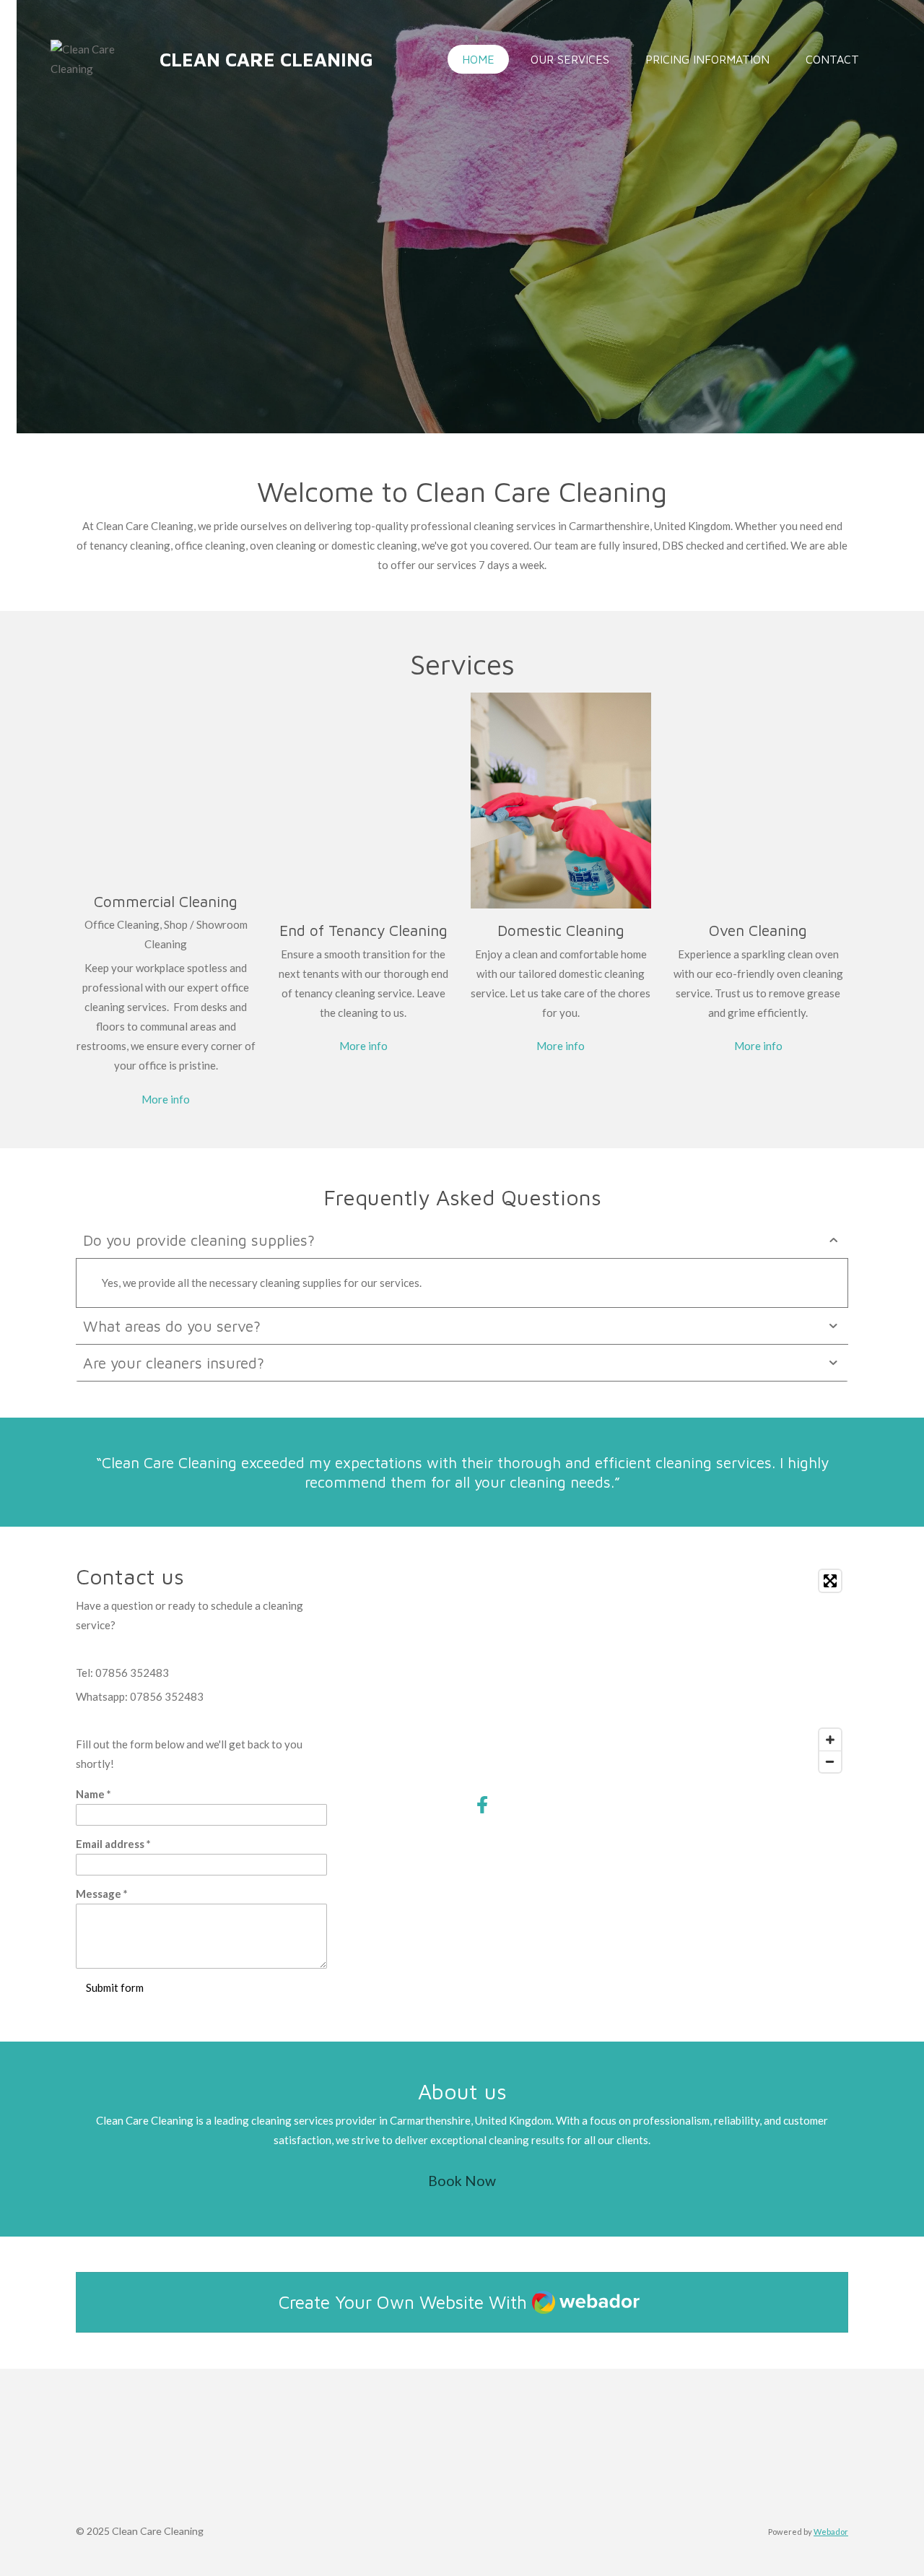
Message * (102, 1894)
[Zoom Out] (830, 1761)
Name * (93, 1794)
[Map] (659, 1671)
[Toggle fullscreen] (830, 1581)
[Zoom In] (830, 1740)
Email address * (113, 1844)
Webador (831, 2532)
